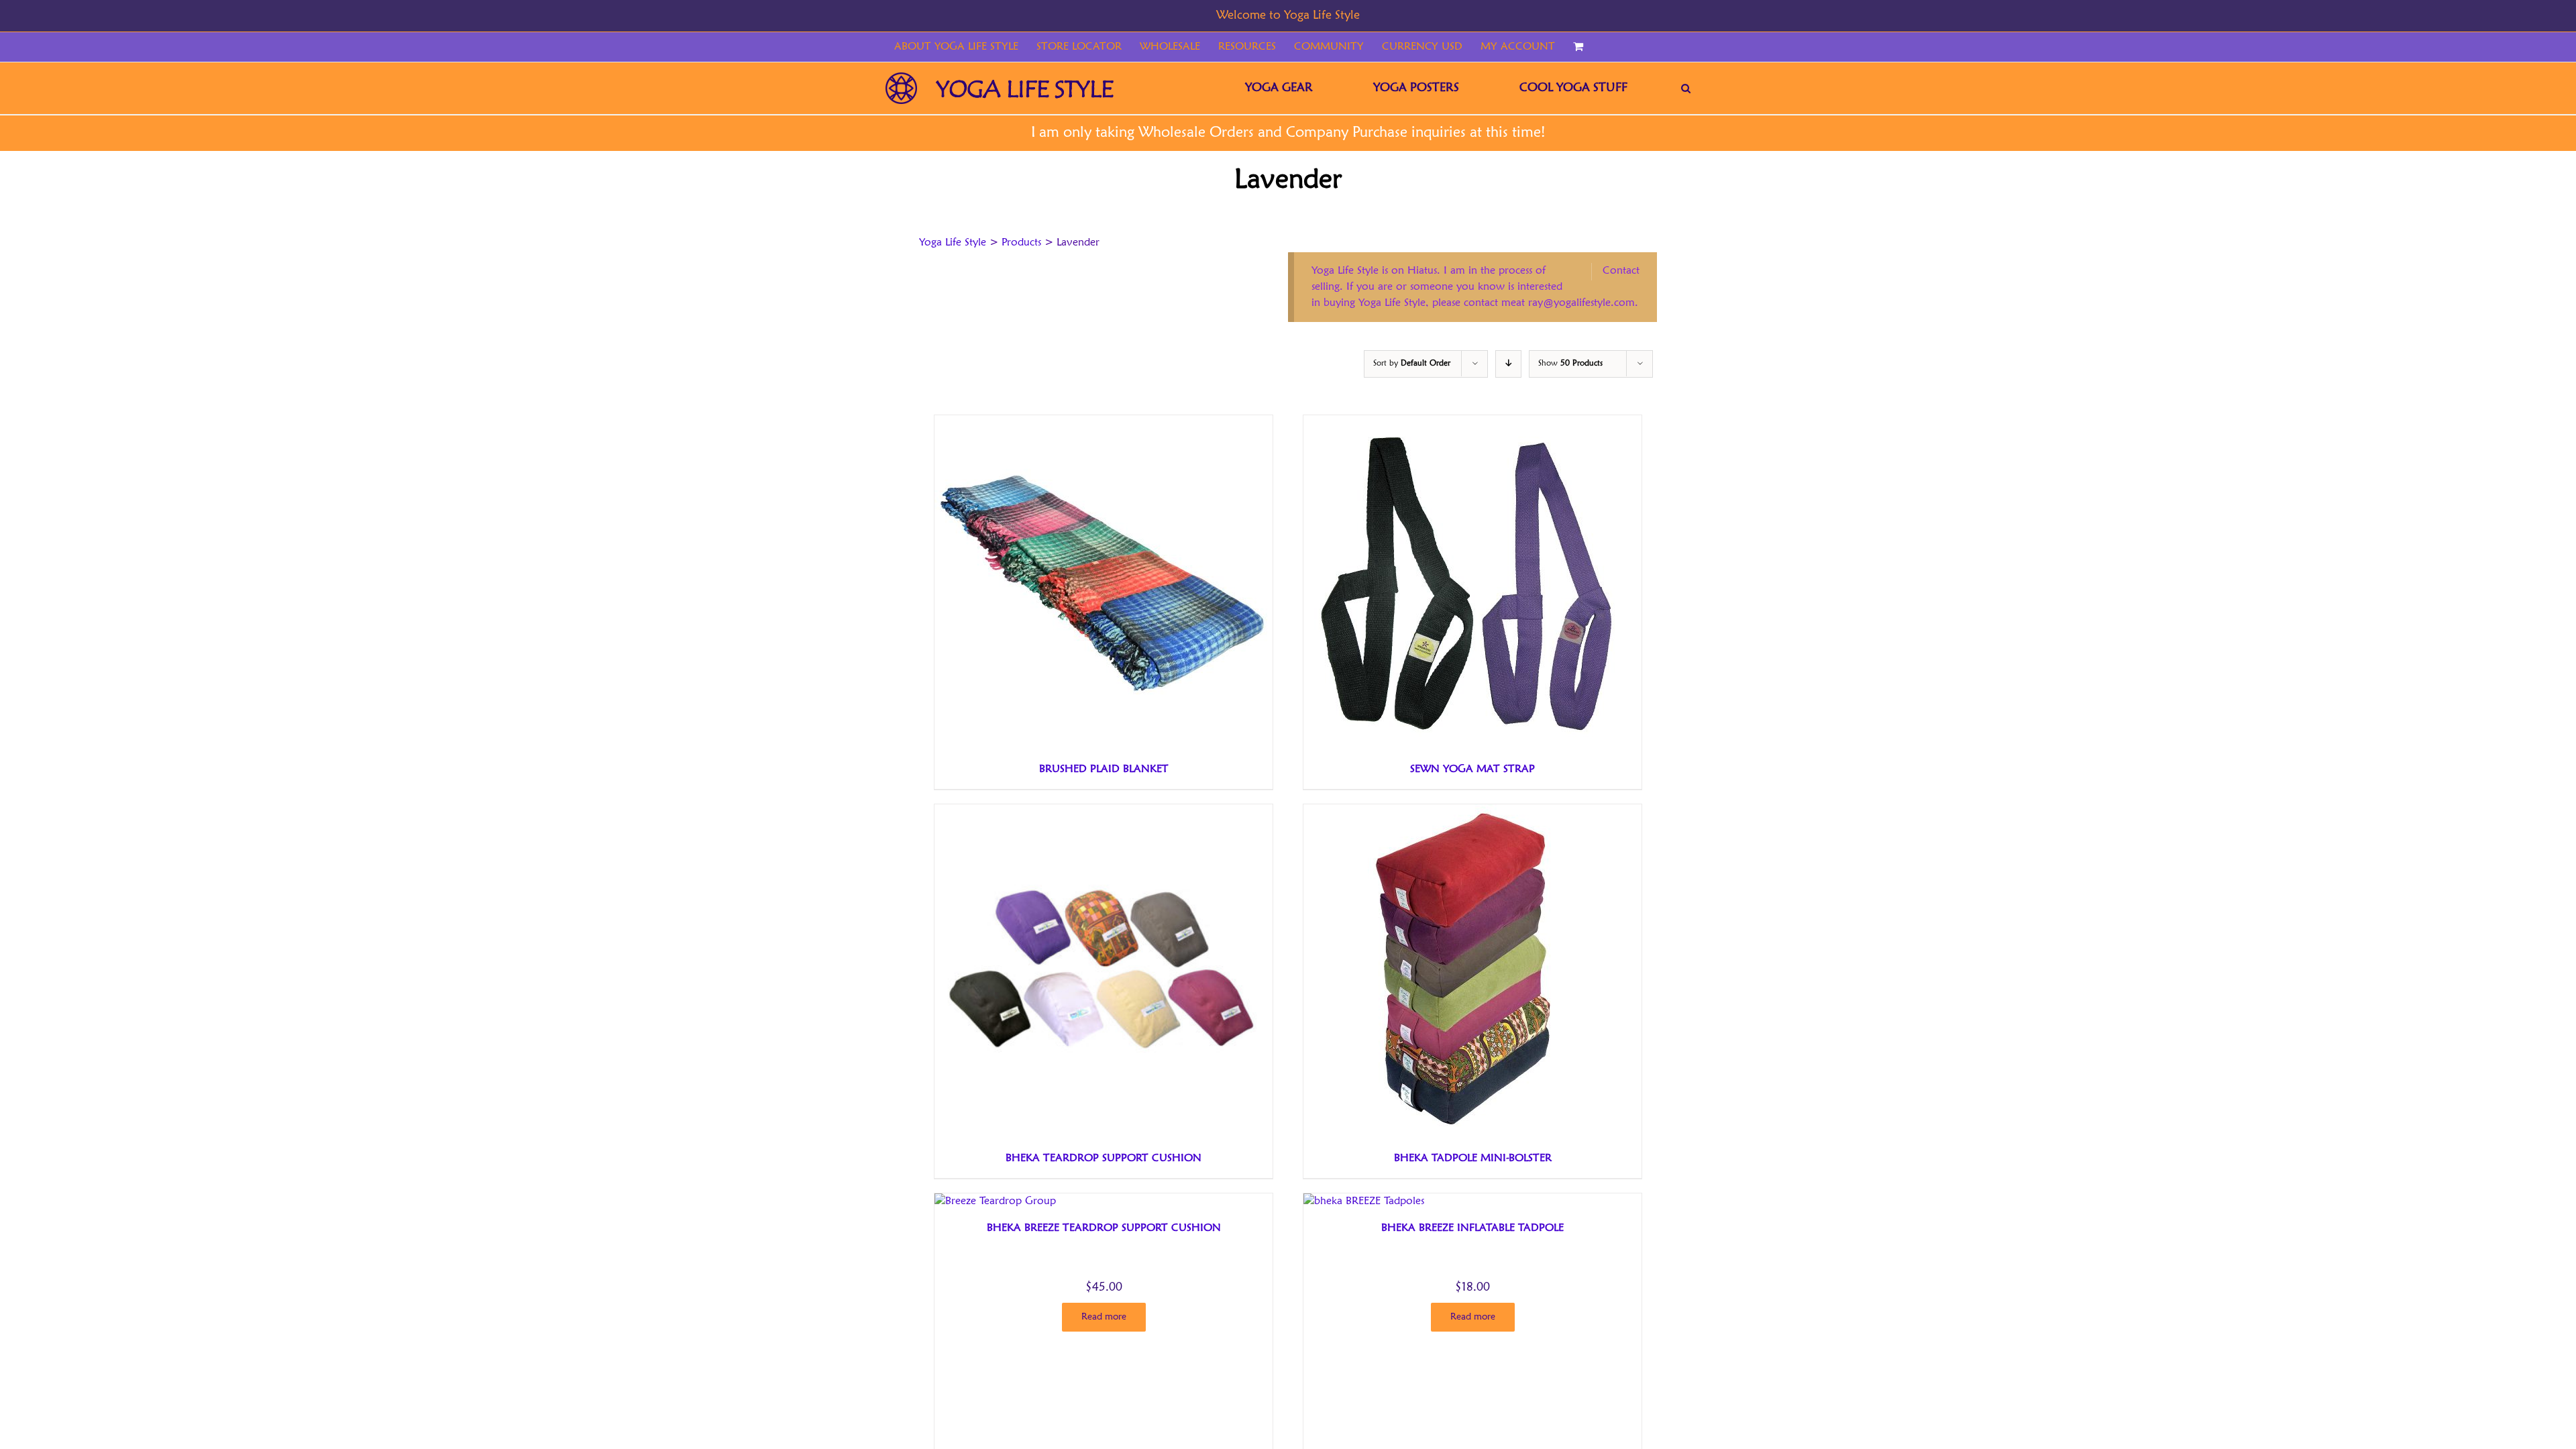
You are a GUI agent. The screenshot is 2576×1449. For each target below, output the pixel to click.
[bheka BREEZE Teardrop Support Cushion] (995, 1201)
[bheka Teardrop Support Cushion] (1102, 812)
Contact (1621, 271)
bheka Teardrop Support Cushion (1104, 1159)
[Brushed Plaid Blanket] (1102, 423)
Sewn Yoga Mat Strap (1472, 769)
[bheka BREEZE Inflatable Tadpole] (1364, 1201)
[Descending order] (1508, 364)
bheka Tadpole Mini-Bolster (1473, 1159)
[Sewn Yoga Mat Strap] (1471, 423)
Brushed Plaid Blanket (1104, 769)
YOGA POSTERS (1416, 88)
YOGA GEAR (1279, 88)
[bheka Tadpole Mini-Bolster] (1471, 812)
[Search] (1686, 88)
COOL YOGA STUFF (1573, 88)
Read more (1104, 1317)
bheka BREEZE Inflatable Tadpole (1472, 1228)
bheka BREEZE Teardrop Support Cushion (1104, 1228)
